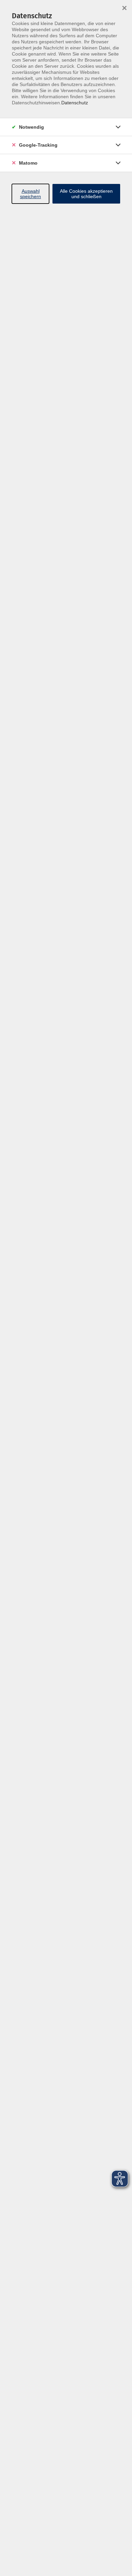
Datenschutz (75, 103)
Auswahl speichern (30, 194)
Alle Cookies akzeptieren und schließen (86, 194)
